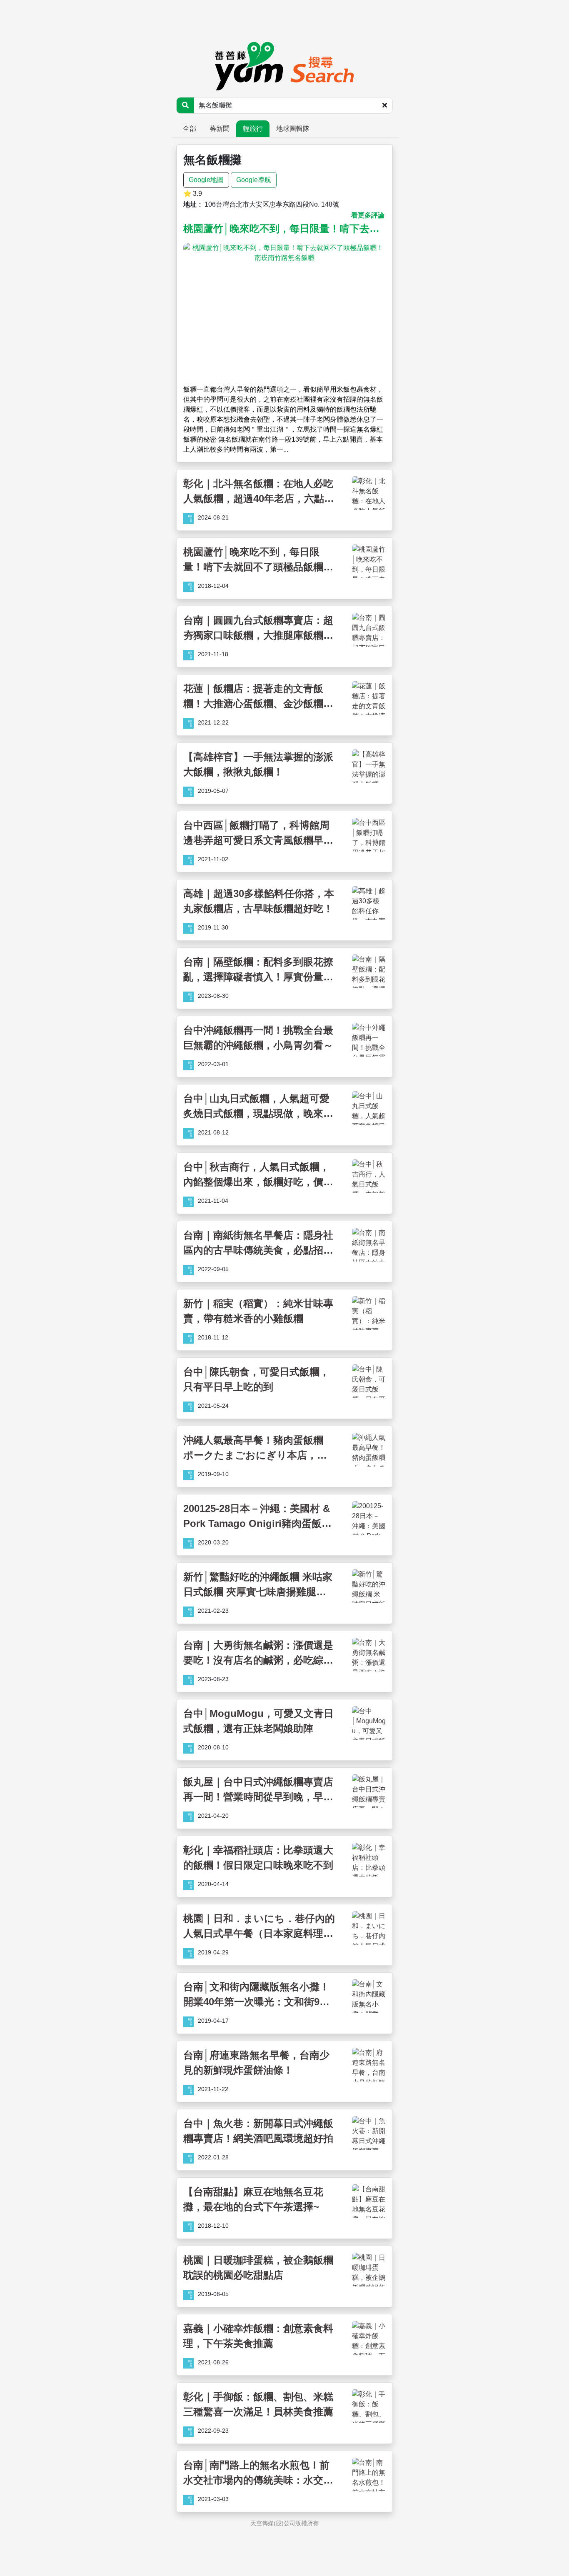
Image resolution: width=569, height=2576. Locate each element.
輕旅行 (253, 129)
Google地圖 (206, 180)
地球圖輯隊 (293, 129)
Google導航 (254, 180)
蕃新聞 (220, 129)
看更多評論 (368, 215)
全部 (190, 129)
